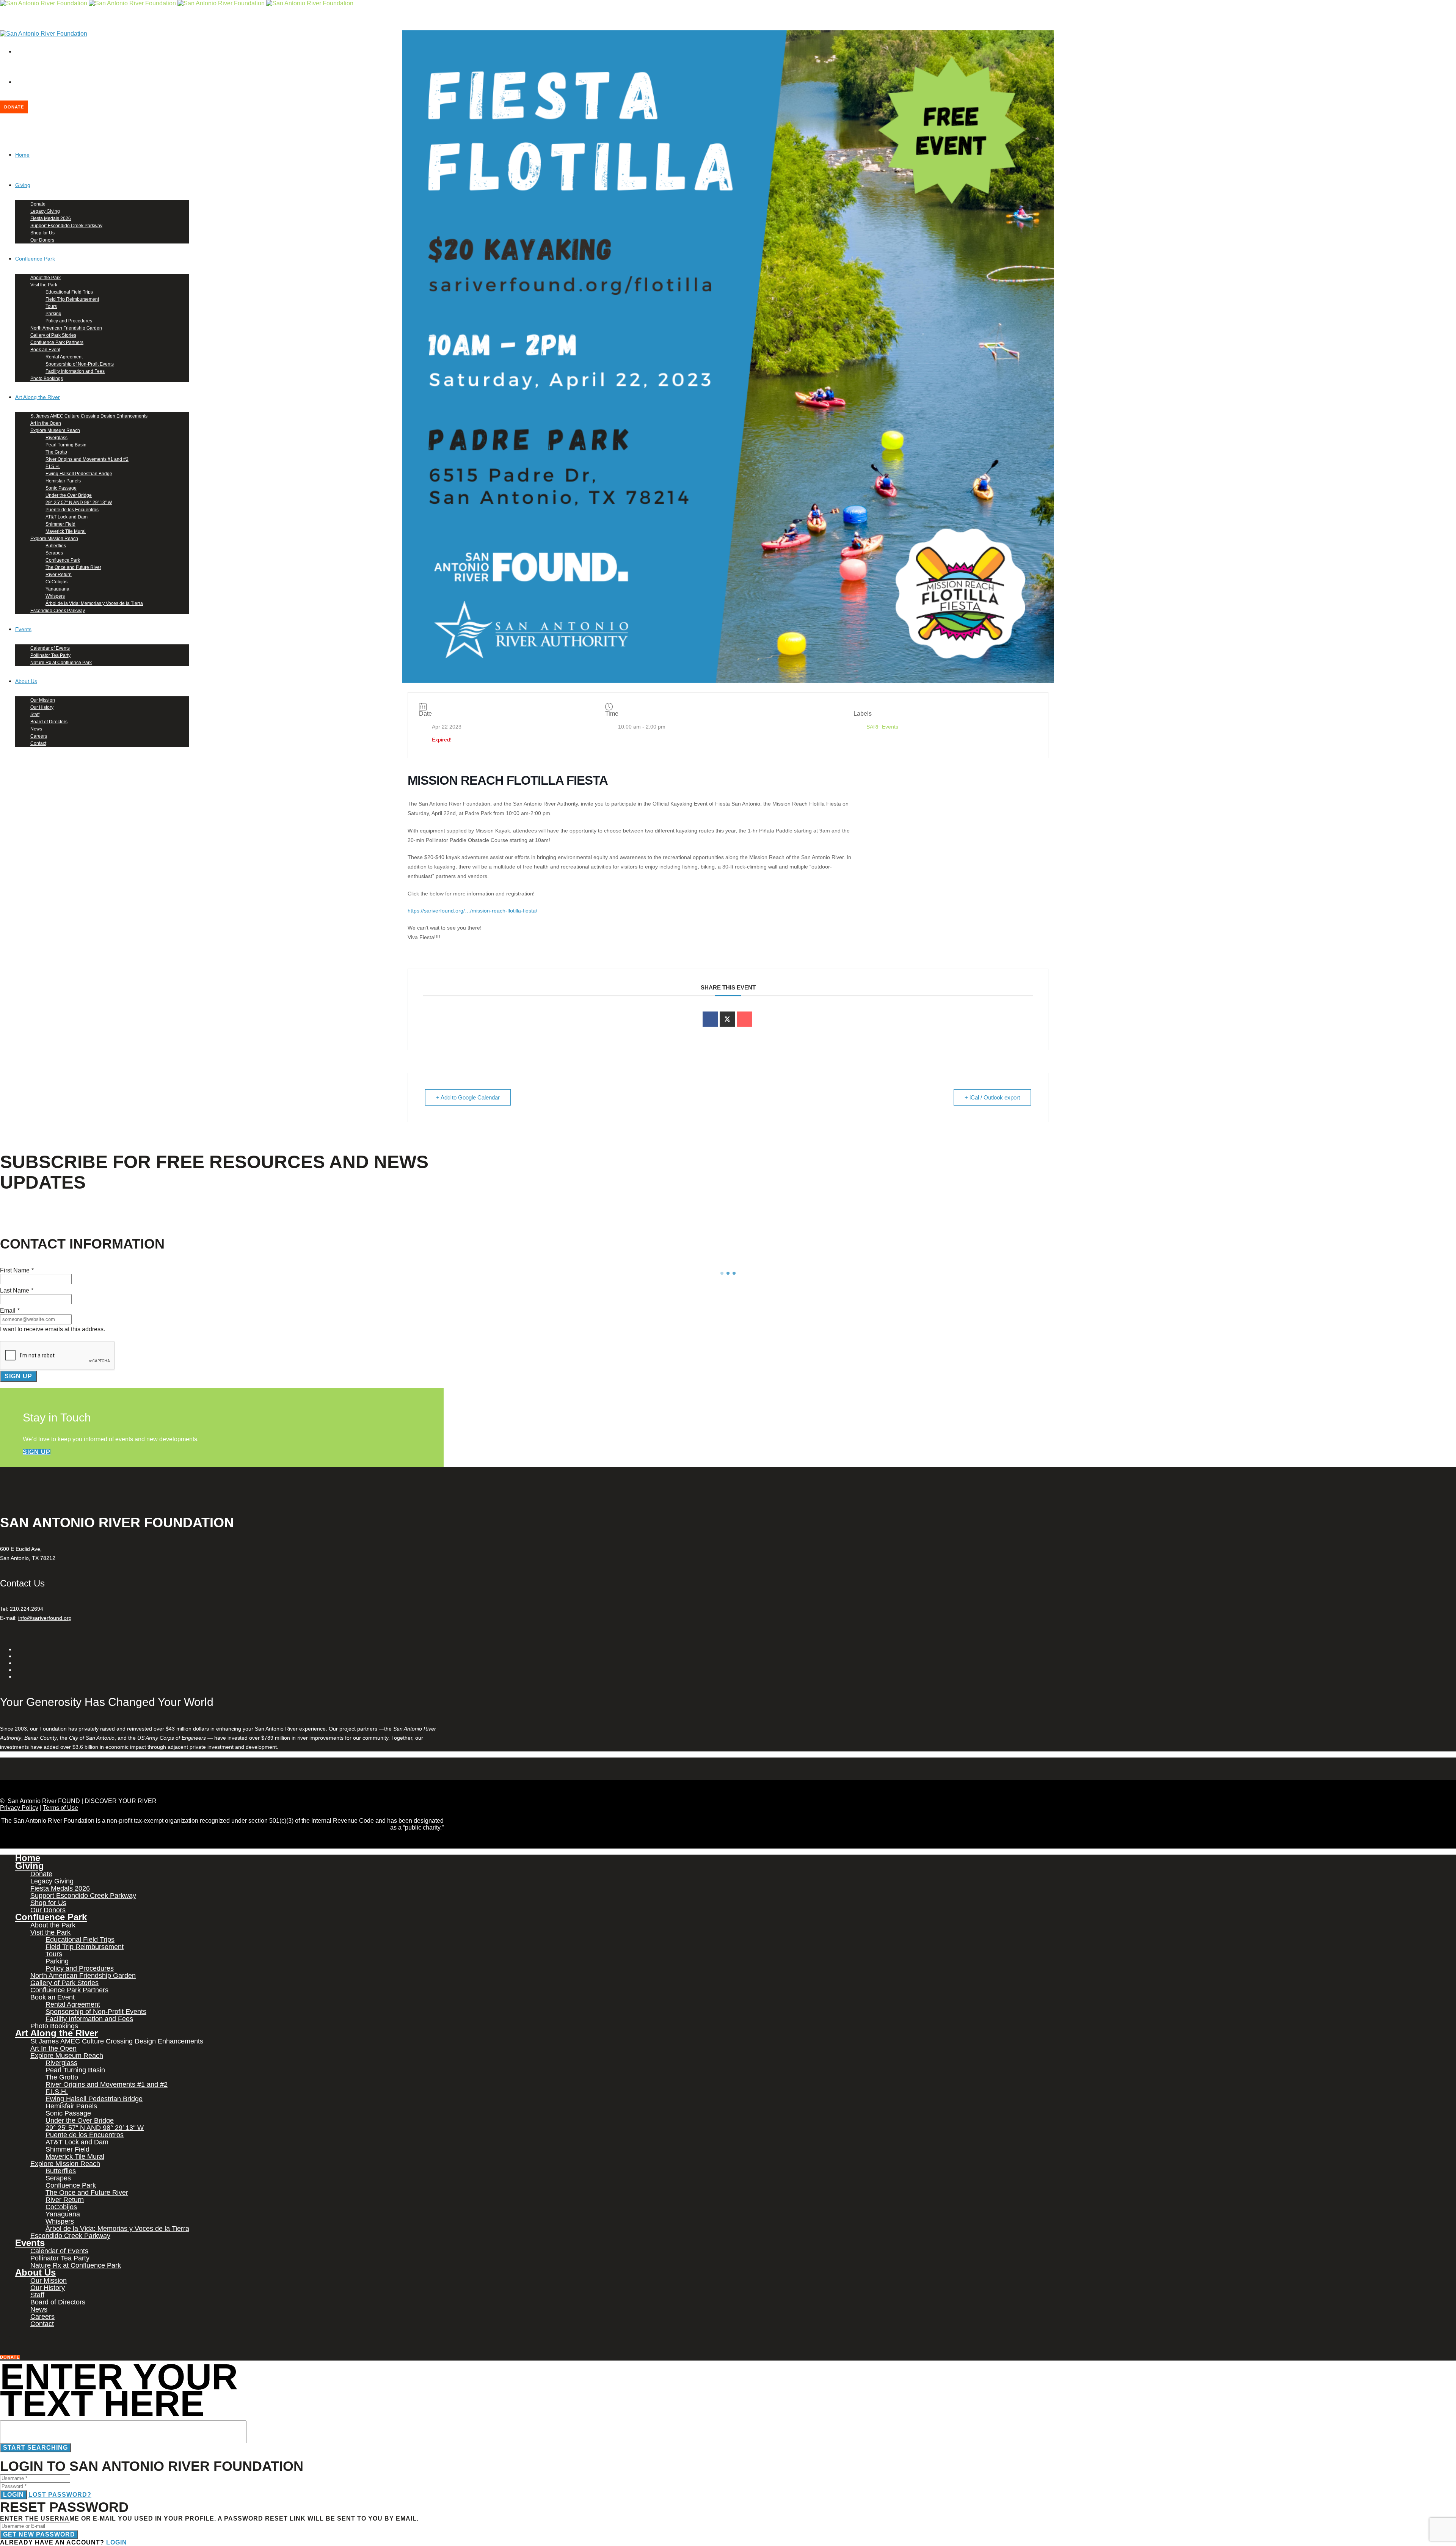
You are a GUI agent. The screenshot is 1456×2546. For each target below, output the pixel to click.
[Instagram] (17, 82)
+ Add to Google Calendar (468, 1097)
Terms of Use (60, 1808)
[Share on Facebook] (710, 1019)
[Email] (744, 1019)
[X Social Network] (727, 1019)
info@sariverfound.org (45, 1618)
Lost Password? (60, 2495)
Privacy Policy (19, 1808)
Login (13, 2495)
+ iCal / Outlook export (992, 1097)
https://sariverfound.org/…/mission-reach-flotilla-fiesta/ (472, 911)
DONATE (14, 107)
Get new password (39, 2534)
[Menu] (2, 64)
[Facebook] (17, 51)
